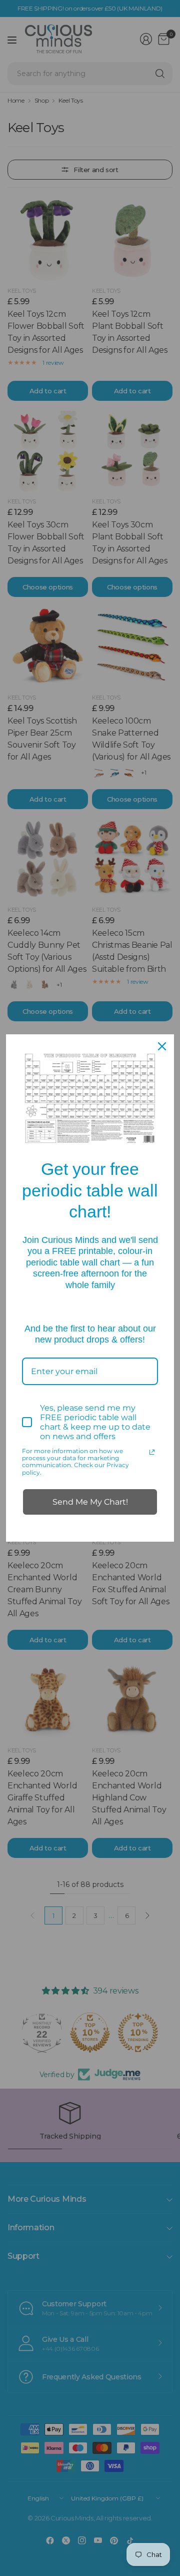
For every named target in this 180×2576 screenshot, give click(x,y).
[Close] (162, 1046)
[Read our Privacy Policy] (152, 1452)
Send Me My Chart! (90, 1502)
